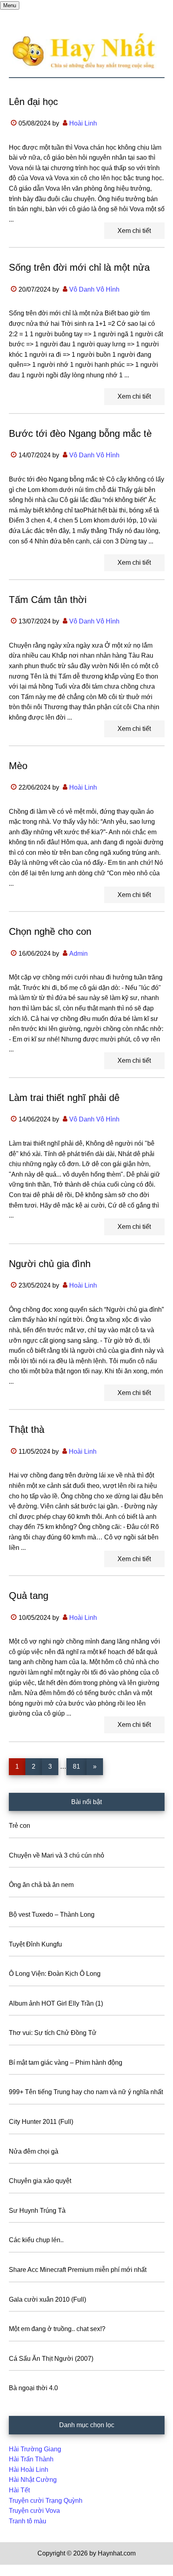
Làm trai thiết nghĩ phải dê (64, 1098)
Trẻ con (20, 1826)
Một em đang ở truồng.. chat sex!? (57, 2329)
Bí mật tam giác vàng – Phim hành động (66, 2063)
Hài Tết (19, 2490)
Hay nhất (87, 51)
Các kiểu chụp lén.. (36, 2240)
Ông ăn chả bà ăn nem (41, 1885)
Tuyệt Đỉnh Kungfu (35, 1944)
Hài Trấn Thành (31, 2459)
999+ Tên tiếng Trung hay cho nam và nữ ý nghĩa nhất (86, 2092)
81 (79, 1766)
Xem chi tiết (134, 231)
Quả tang (29, 1596)
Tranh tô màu (28, 2521)
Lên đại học (33, 102)
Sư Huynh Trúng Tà (37, 2211)
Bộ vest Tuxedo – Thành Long (52, 1915)
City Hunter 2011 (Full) (41, 2122)
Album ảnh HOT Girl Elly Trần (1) (56, 2003)
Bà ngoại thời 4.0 (33, 2388)
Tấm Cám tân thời (48, 600)
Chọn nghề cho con (50, 931)
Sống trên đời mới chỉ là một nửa (79, 267)
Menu (10, 5)
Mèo (18, 766)
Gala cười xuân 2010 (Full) (47, 2299)
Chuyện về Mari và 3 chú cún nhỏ (57, 1855)
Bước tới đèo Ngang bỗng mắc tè (80, 433)
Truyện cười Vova (34, 2511)
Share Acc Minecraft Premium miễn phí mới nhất (78, 2270)
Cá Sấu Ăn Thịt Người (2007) (51, 2359)
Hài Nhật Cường (33, 2480)
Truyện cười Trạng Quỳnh (46, 2501)
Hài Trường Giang (35, 2449)
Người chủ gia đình (50, 1264)
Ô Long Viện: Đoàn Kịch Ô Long (55, 1974)
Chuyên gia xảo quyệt (40, 2181)
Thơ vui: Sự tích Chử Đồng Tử (53, 2033)
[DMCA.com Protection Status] (20, 2571)
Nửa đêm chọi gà (34, 2151)
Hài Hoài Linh (29, 2470)
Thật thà (27, 1429)
